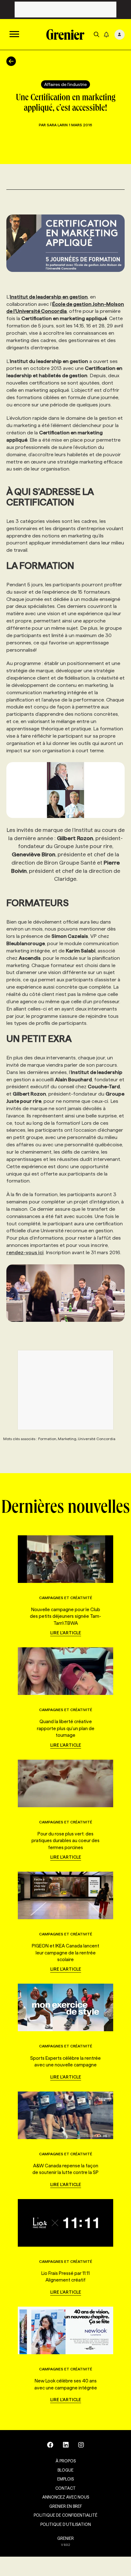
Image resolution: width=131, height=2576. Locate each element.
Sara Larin (57, 125)
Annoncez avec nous (66, 2497)
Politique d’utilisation (66, 2524)
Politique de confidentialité (65, 2515)
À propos (66, 2461)
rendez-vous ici (25, 1252)
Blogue (65, 2470)
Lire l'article (66, 1633)
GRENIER (65, 2538)
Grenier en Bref (66, 2506)
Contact (65, 2488)
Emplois (65, 2479)
